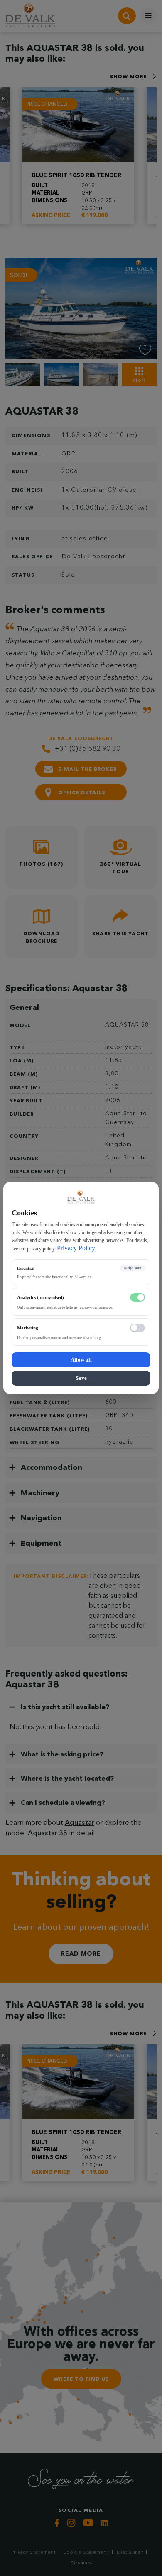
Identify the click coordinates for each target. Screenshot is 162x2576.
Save (81, 1378)
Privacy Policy (76, 1248)
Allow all (81, 1360)
